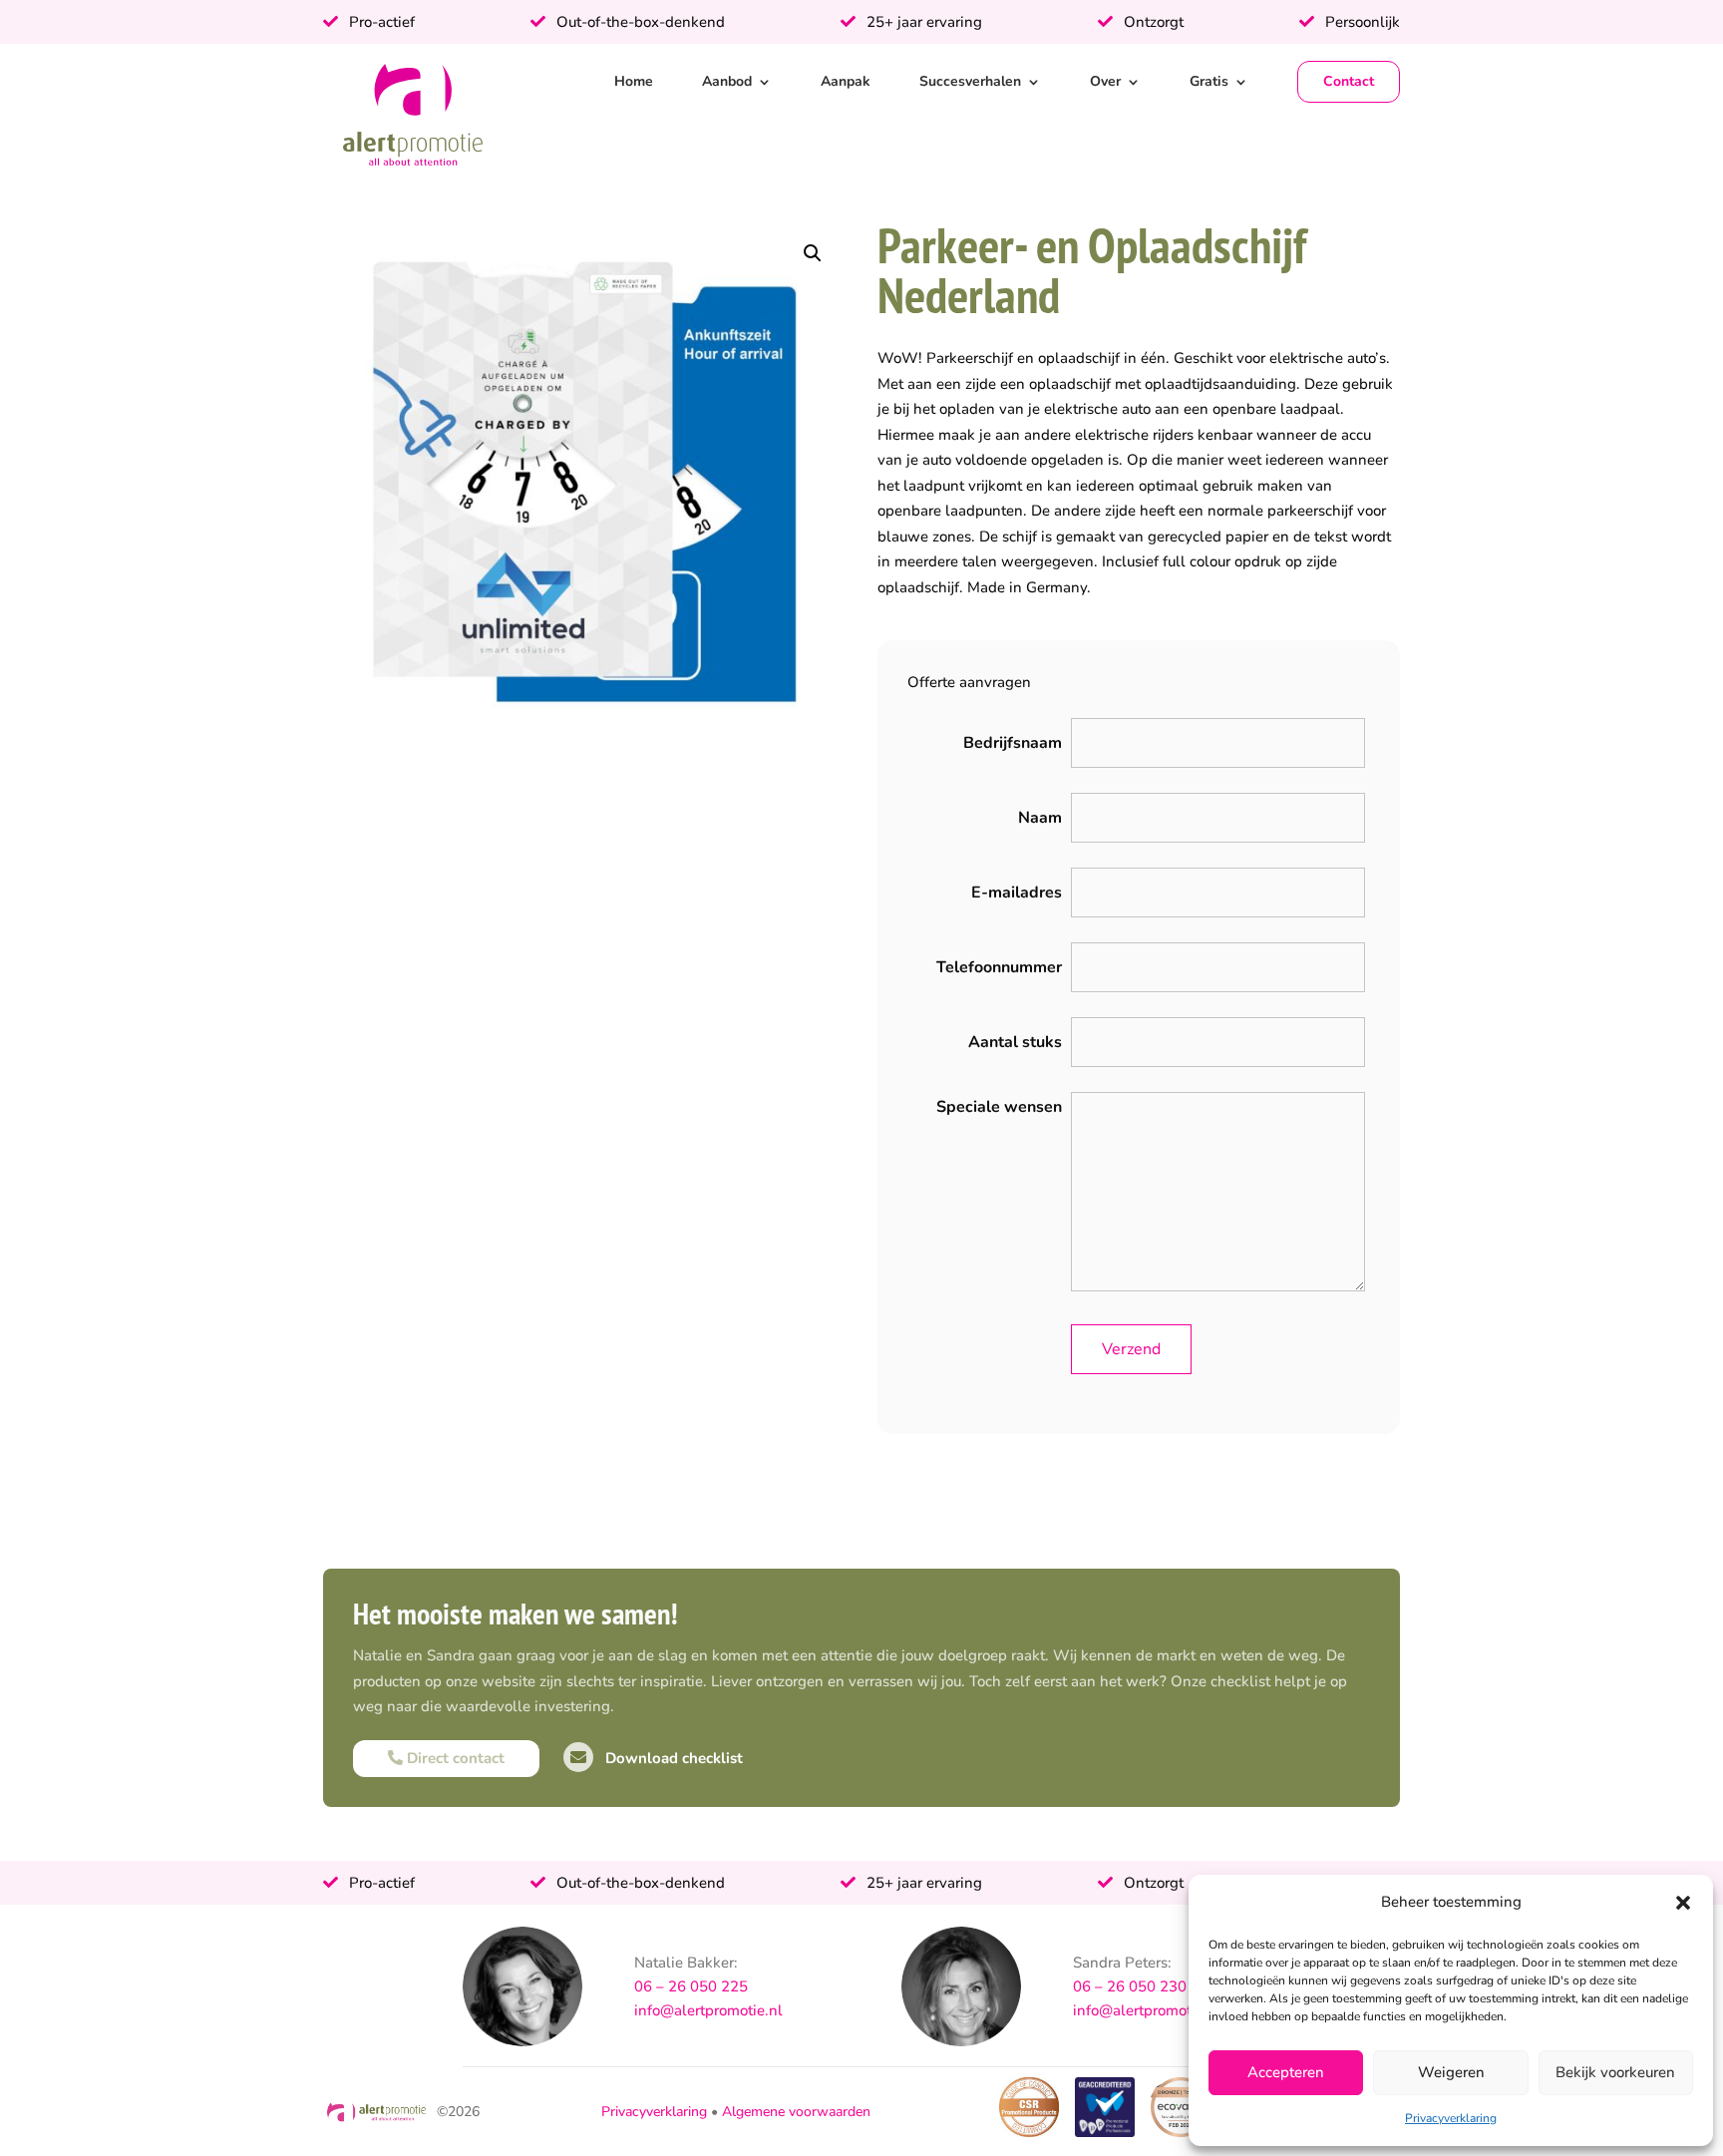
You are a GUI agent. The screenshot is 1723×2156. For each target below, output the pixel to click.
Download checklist (672, 1758)
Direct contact (454, 1758)
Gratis (1209, 81)
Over (1105, 81)
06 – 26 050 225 (691, 1986)
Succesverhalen (970, 81)
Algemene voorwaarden (796, 2112)
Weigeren (1451, 2072)
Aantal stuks (1015, 1042)
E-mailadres (1017, 893)
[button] (1683, 1903)
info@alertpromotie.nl (708, 2010)
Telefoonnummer (999, 967)
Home (634, 81)
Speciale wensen (999, 1107)
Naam (1040, 818)
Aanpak (846, 81)
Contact (1349, 81)
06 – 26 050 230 (1130, 1986)
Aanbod (727, 81)
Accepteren (1286, 2072)
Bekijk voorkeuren (1615, 2072)
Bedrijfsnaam (1013, 743)
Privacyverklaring (1451, 2118)
